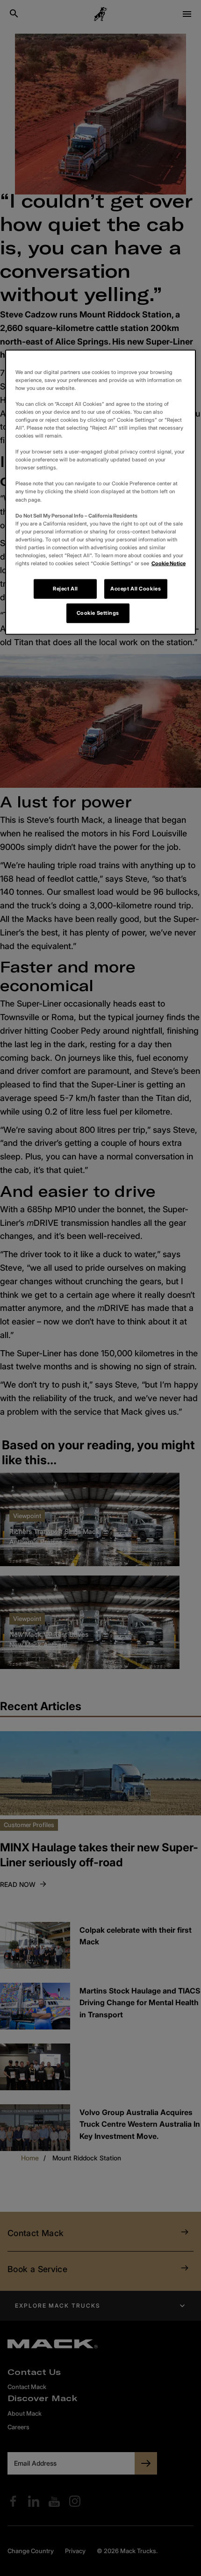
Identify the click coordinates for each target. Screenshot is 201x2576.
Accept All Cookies (136, 589)
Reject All (65, 589)
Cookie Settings (98, 613)
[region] (101, 492)
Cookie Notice (169, 563)
